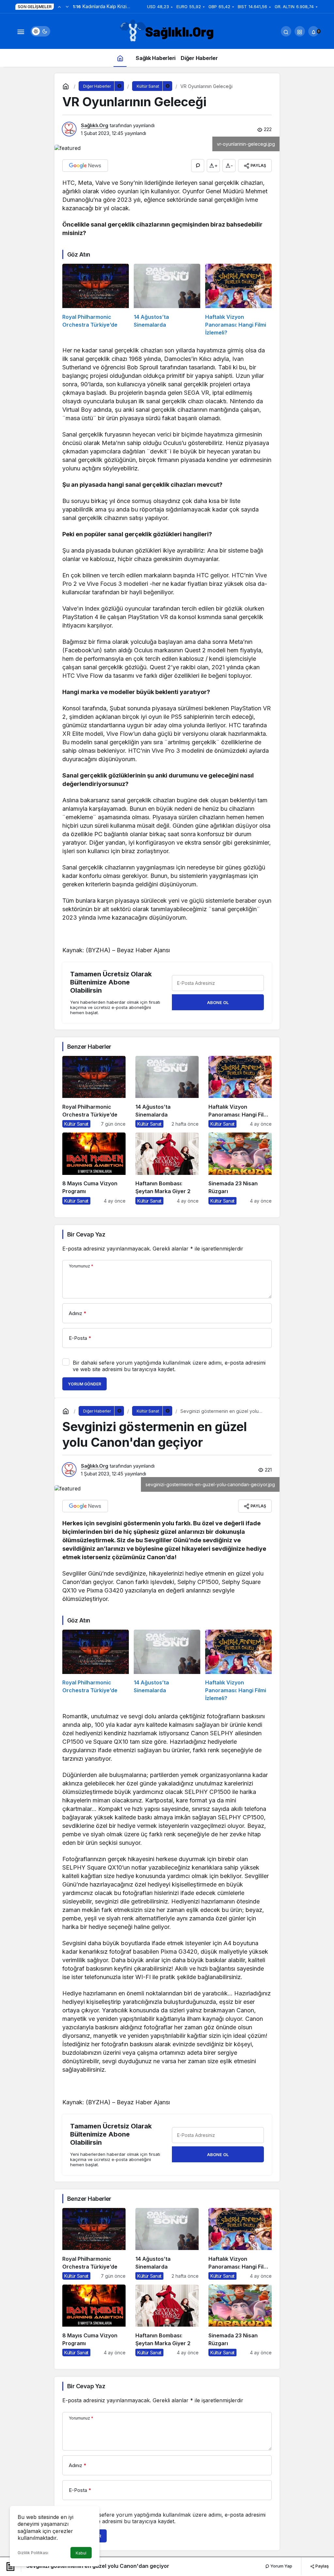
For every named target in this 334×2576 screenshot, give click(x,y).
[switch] (40, 31)
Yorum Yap (281, 2566)
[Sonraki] (67, 7)
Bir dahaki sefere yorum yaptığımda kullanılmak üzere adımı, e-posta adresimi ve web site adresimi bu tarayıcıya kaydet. (169, 1366)
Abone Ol (218, 1002)
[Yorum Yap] (198, 166)
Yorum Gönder (84, 1384)
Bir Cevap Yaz (86, 1234)
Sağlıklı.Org (95, 125)
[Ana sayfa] (120, 58)
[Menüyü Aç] (21, 31)
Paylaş (322, 2566)
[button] (300, 31)
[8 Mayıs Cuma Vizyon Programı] (94, 1168)
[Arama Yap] (286, 31)
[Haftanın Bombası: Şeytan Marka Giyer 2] (167, 1168)
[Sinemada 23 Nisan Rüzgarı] (240, 1168)
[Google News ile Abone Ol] (85, 166)
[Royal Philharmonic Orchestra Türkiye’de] (96, 300)
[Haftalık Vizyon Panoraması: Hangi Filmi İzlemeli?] (238, 300)
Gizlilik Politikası (33, 2553)
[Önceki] (59, 7)
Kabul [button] (81, 2553)
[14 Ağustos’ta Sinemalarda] (167, 300)
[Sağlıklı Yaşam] (167, 31)
